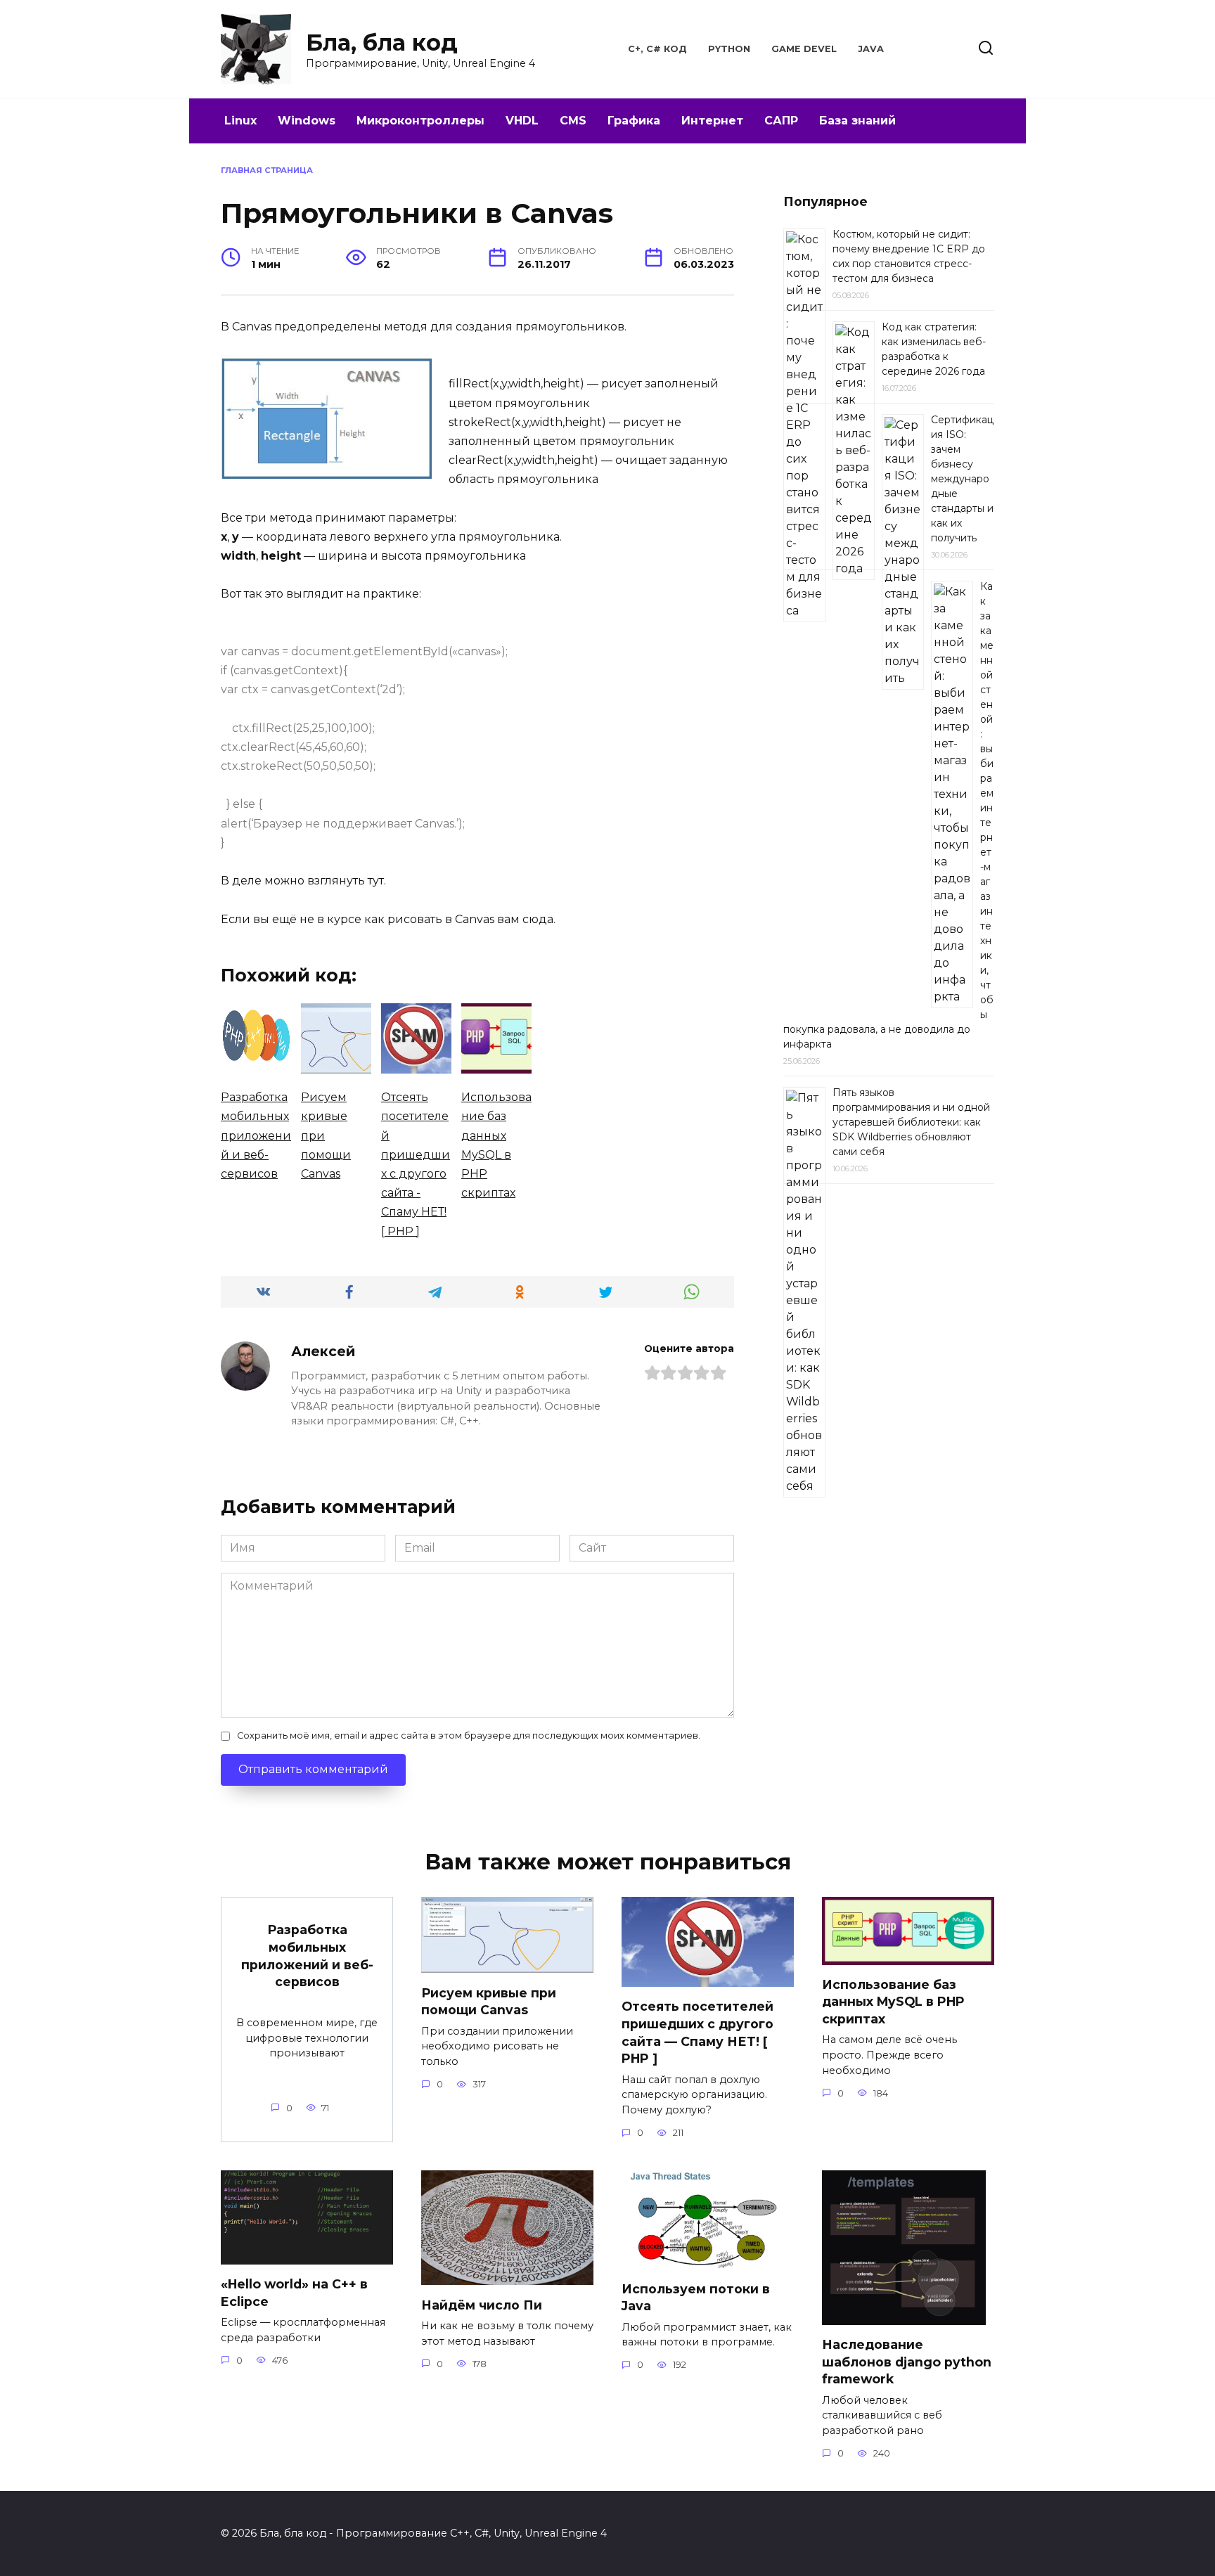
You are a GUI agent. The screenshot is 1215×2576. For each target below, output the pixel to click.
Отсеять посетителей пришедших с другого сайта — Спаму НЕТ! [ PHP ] (697, 2032)
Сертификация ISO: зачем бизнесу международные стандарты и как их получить (962, 479)
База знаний (857, 121)
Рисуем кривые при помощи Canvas (489, 2001)
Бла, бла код (382, 43)
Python (729, 49)
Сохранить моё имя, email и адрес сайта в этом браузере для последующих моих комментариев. (469, 1735)
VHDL (522, 121)
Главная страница (267, 170)
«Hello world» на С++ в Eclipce (294, 2293)
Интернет (712, 121)
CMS (573, 121)
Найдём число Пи (482, 2304)
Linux (240, 121)
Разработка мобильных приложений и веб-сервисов (307, 1956)
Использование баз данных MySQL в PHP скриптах (893, 2002)
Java (871, 49)
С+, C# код (657, 49)
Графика (634, 121)
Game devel (804, 49)
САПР (781, 121)
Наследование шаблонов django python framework (907, 2362)
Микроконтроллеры (420, 121)
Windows (307, 121)
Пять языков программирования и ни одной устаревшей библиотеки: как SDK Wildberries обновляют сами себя (911, 1122)
